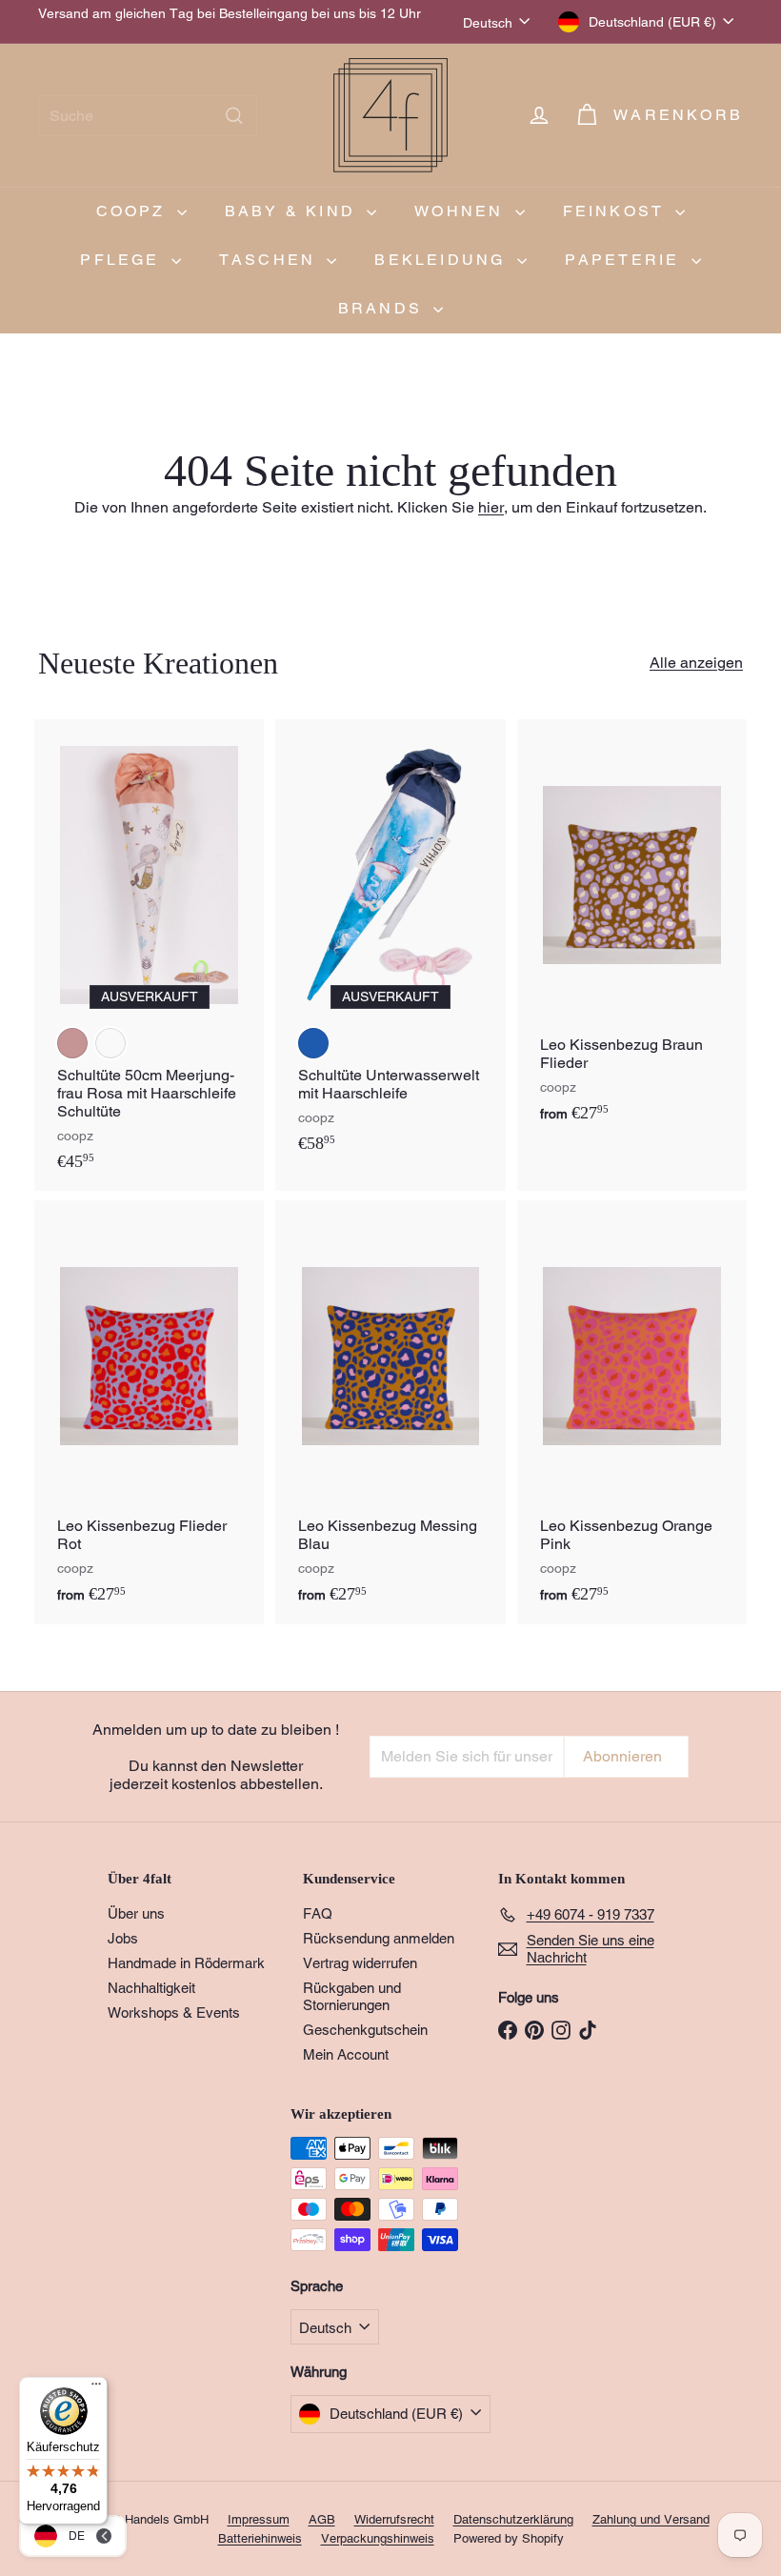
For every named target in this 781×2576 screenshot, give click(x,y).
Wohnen (462, 211)
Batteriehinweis (260, 2538)
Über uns (136, 1913)
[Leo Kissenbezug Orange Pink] (632, 1412)
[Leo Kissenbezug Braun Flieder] (632, 931)
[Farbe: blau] (313, 1043)
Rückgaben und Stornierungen (352, 1996)
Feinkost (617, 211)
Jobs (123, 1938)
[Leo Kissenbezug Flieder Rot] (149, 1412)
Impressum (259, 2519)
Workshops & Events (174, 2012)
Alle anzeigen (696, 663)
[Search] (234, 116)
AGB (322, 2519)
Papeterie (626, 260)
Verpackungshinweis (378, 2538)
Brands (383, 308)
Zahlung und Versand (651, 2519)
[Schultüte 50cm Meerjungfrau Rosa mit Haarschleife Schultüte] (149, 955)
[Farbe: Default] (110, 1043)
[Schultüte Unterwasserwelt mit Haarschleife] (390, 946)
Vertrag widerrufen (360, 1963)
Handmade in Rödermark (186, 1963)
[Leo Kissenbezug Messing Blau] (390, 1412)
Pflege (123, 260)
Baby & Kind (293, 211)
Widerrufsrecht (394, 2519)
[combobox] (148, 116)
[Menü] (96, 2388)
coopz (134, 211)
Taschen (271, 260)
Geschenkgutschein (365, 2030)
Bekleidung (443, 260)
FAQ (318, 1913)
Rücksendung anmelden (379, 1938)
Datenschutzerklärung (513, 2519)
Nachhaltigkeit (151, 1988)
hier (491, 507)
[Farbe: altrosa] (72, 1043)
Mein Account (346, 2054)
